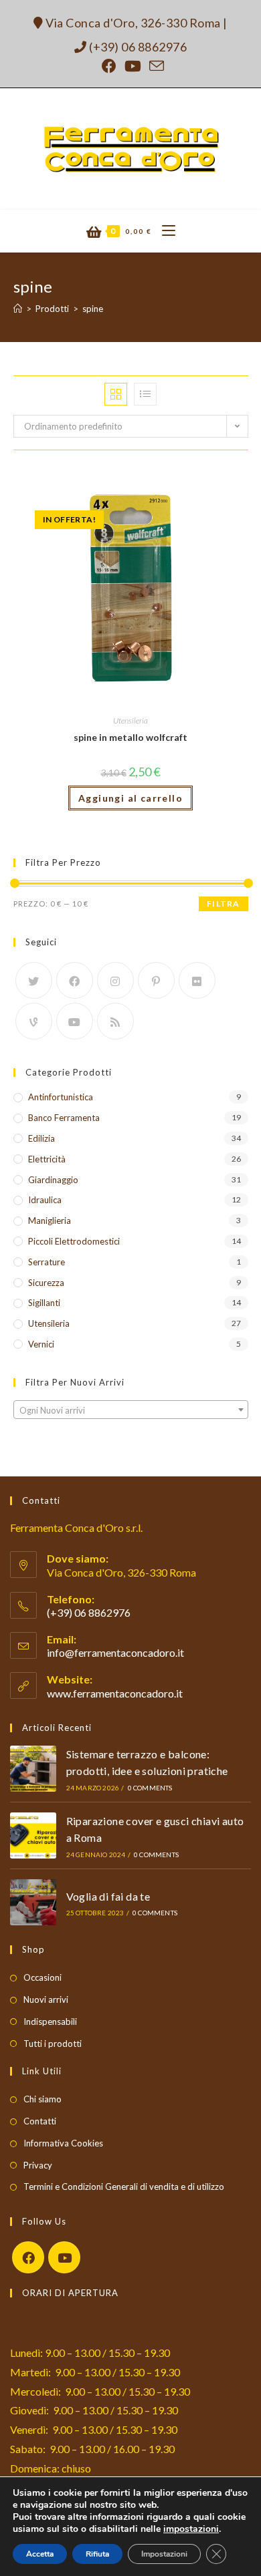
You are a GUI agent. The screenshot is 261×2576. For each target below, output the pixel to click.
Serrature (47, 1262)
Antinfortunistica (61, 1097)
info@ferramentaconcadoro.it (115, 1652)
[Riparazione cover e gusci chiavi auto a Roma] (33, 1835)
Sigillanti (44, 1303)
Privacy (38, 2165)
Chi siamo (42, 2099)
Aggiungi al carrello (130, 798)
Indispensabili (50, 2022)
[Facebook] (75, 980)
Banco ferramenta (64, 1118)
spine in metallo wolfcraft (130, 737)
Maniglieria (50, 1221)
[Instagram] (115, 980)
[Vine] (34, 1021)
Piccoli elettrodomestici (74, 1241)
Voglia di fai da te (108, 1896)
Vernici (41, 1344)
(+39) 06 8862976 (137, 47)
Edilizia (41, 1138)
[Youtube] (75, 1021)
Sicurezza (46, 1283)
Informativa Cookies (63, 2143)
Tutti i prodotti (53, 2044)
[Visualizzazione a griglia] (116, 394)
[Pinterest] (156, 980)
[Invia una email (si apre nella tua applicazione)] (155, 66)
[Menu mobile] (164, 231)
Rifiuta (97, 2554)
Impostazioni (164, 2554)
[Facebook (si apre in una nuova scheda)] (109, 66)
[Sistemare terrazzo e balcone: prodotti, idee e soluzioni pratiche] (33, 1769)
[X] (34, 980)
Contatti (40, 2121)
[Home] (18, 309)
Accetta (40, 2554)
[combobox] (131, 1410)
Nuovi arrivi (46, 1999)
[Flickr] (197, 980)
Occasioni (42, 1977)
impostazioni (191, 2529)
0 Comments (150, 1788)
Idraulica (45, 1200)
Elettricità (47, 1159)
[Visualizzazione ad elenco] (145, 394)
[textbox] (131, 1410)
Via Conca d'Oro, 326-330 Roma (132, 23)
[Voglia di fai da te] (33, 1902)
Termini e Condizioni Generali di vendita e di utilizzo (124, 2187)
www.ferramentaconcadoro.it (115, 1693)
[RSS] (115, 1021)
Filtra (223, 904)
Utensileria (130, 720)
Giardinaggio (53, 1180)
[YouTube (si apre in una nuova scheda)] (133, 66)
